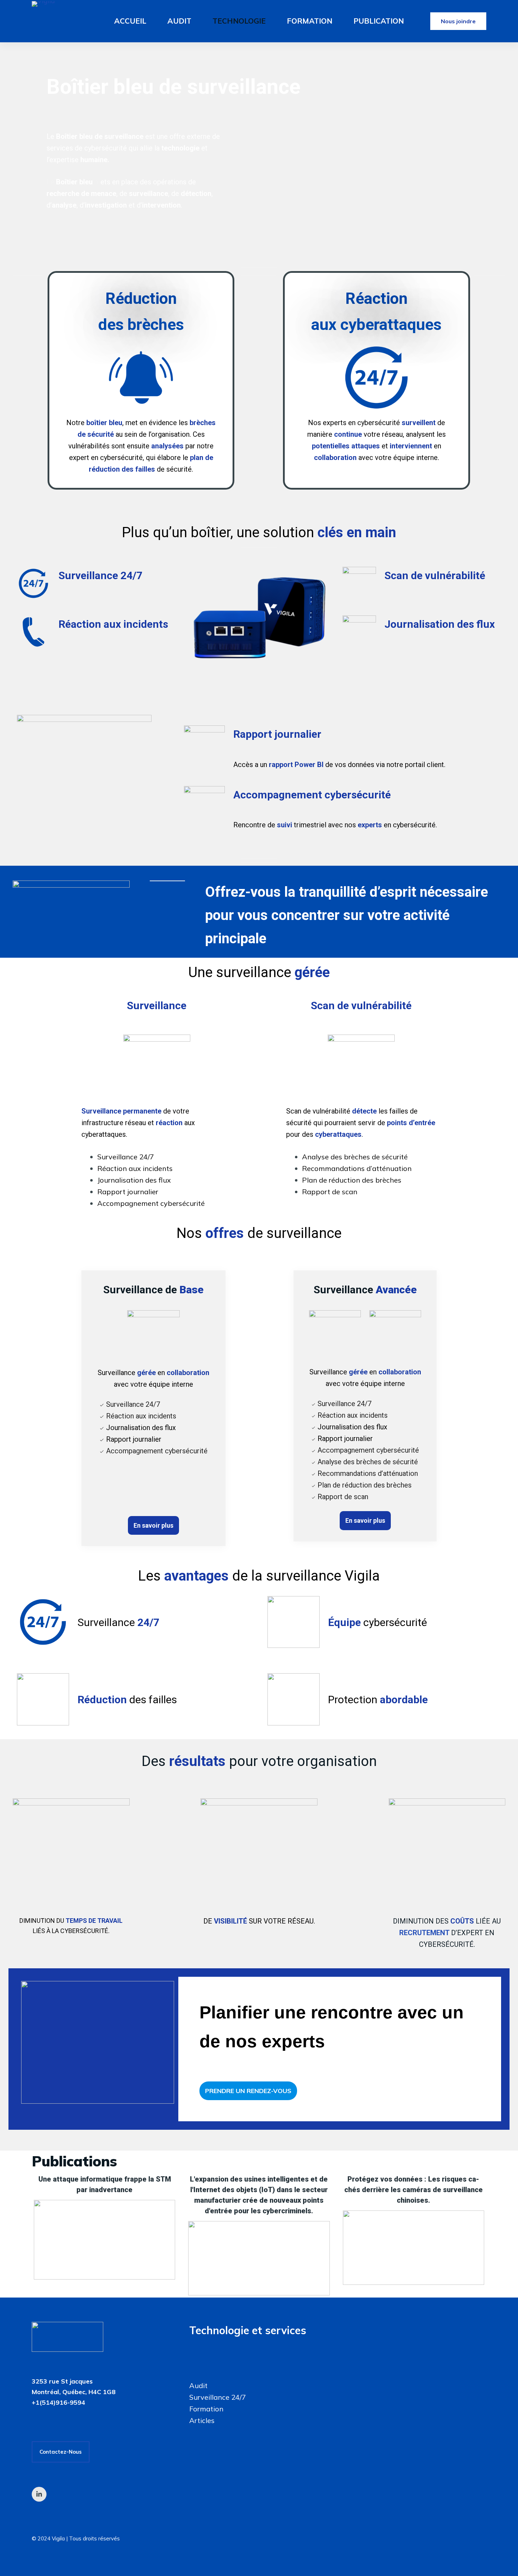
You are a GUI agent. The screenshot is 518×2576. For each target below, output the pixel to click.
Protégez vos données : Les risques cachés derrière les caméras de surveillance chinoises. (414, 2190)
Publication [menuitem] (379, 21)
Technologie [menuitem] (239, 21)
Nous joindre (458, 21)
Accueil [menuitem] (130, 21)
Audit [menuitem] (179, 21)
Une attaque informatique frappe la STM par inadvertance (105, 2184)
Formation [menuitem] (310, 21)
